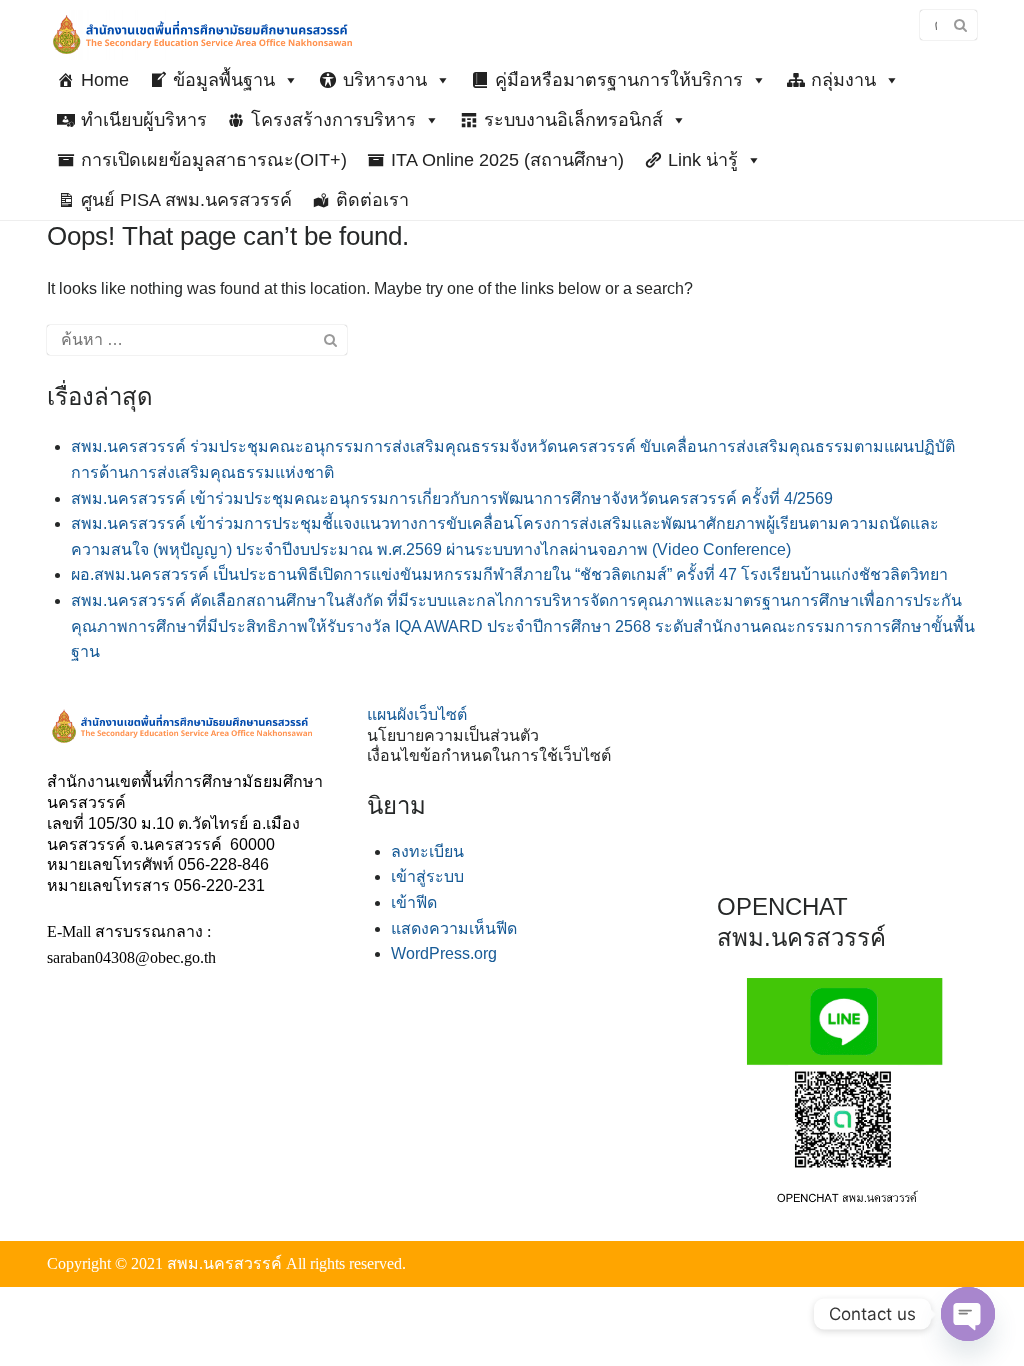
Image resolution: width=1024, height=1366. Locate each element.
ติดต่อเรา (372, 200)
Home (105, 80)
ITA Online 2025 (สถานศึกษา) (507, 160)
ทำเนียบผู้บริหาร (144, 120)
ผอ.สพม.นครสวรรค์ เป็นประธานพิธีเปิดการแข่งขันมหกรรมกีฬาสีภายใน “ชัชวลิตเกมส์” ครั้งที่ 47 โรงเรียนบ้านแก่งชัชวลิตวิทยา (509, 574)
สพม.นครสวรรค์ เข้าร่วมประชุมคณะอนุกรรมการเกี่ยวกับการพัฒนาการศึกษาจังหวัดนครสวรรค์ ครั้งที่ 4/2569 (452, 498)
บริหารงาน (385, 80)
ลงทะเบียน (427, 851)
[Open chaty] (968, 1314)
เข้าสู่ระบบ (427, 876)
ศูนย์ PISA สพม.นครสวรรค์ (186, 200)
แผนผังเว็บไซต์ (417, 714)
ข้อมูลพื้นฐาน (224, 80)
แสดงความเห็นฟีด (454, 928)
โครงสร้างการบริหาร (333, 120)
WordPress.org (444, 953)
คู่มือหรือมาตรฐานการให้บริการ (619, 80)
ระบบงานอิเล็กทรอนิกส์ (573, 120)
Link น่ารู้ (703, 160)
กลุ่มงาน (843, 80)
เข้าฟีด (414, 902)
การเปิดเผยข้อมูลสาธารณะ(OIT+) (214, 160)
